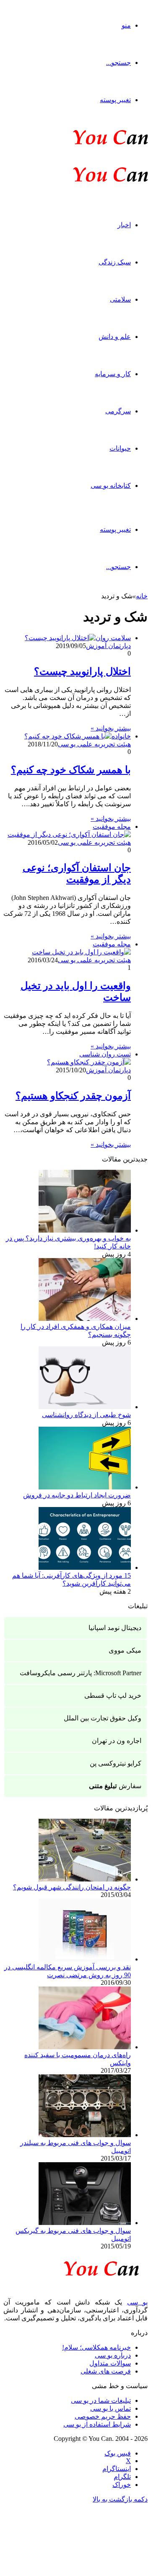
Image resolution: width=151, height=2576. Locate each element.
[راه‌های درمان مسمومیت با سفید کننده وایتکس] (85, 2047)
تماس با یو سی (111, 2408)
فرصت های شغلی (106, 2371)
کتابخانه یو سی (111, 486)
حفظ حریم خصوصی (103, 2416)
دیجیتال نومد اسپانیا (115, 1628)
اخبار (124, 225)
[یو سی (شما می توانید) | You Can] (75, 2267)
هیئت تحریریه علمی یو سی (94, 744)
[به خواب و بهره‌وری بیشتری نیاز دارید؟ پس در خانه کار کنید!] (85, 1230)
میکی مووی (125, 1650)
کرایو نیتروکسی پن (116, 1763)
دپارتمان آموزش (108, 646)
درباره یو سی (113, 2355)
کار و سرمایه (113, 374)
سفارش (115, 1786)
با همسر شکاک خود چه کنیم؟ (71, 770)
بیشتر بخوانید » (111, 728)
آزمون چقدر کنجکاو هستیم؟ (73, 1096)
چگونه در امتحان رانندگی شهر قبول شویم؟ (72, 1887)
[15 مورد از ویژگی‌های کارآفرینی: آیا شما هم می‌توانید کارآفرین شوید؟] (85, 1567)
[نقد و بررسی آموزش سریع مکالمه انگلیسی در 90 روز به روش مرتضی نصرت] (85, 1959)
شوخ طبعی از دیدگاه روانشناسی (86, 1415)
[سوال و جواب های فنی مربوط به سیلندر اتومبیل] (85, 2135)
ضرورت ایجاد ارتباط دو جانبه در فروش (77, 1495)
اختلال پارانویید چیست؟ (82, 672)
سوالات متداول (110, 2363)
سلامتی (120, 299)
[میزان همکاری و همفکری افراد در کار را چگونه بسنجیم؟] (85, 1319)
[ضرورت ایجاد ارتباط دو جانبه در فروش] (85, 1487)
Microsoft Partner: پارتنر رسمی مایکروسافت (81, 1673)
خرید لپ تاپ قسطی (113, 1696)
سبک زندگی (115, 262)
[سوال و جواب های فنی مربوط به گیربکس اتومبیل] (85, 2223)
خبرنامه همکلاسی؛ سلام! (96, 2347)
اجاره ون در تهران (117, 1741)
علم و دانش (115, 337)
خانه (142, 596)
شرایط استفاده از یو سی (97, 2424)
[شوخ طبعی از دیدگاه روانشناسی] (85, 1407)
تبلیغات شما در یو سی (101, 2400)
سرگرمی (118, 411)
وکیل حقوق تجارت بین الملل (103, 1718)
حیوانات (120, 448)
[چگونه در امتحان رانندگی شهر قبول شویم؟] (85, 1879)
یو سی (138, 2302)
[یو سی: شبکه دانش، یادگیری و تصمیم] (85, 144)
